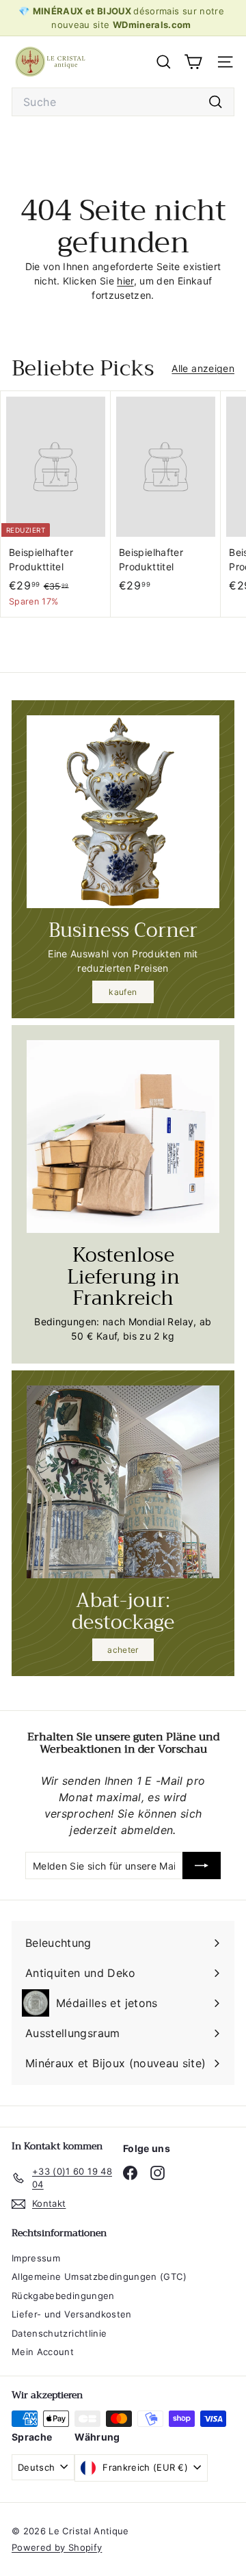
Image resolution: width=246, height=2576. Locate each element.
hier (125, 281)
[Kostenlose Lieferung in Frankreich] (123, 1137)
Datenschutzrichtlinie (59, 2333)
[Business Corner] (123, 812)
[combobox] (123, 102)
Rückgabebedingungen (63, 2296)
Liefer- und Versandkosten (72, 2314)
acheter (123, 1650)
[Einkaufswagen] (193, 62)
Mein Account (43, 2352)
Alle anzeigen (203, 368)
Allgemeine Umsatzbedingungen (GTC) (99, 2276)
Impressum (36, 2258)
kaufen (123, 992)
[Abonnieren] (202, 1865)
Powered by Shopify (57, 2547)
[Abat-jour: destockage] (123, 1482)
